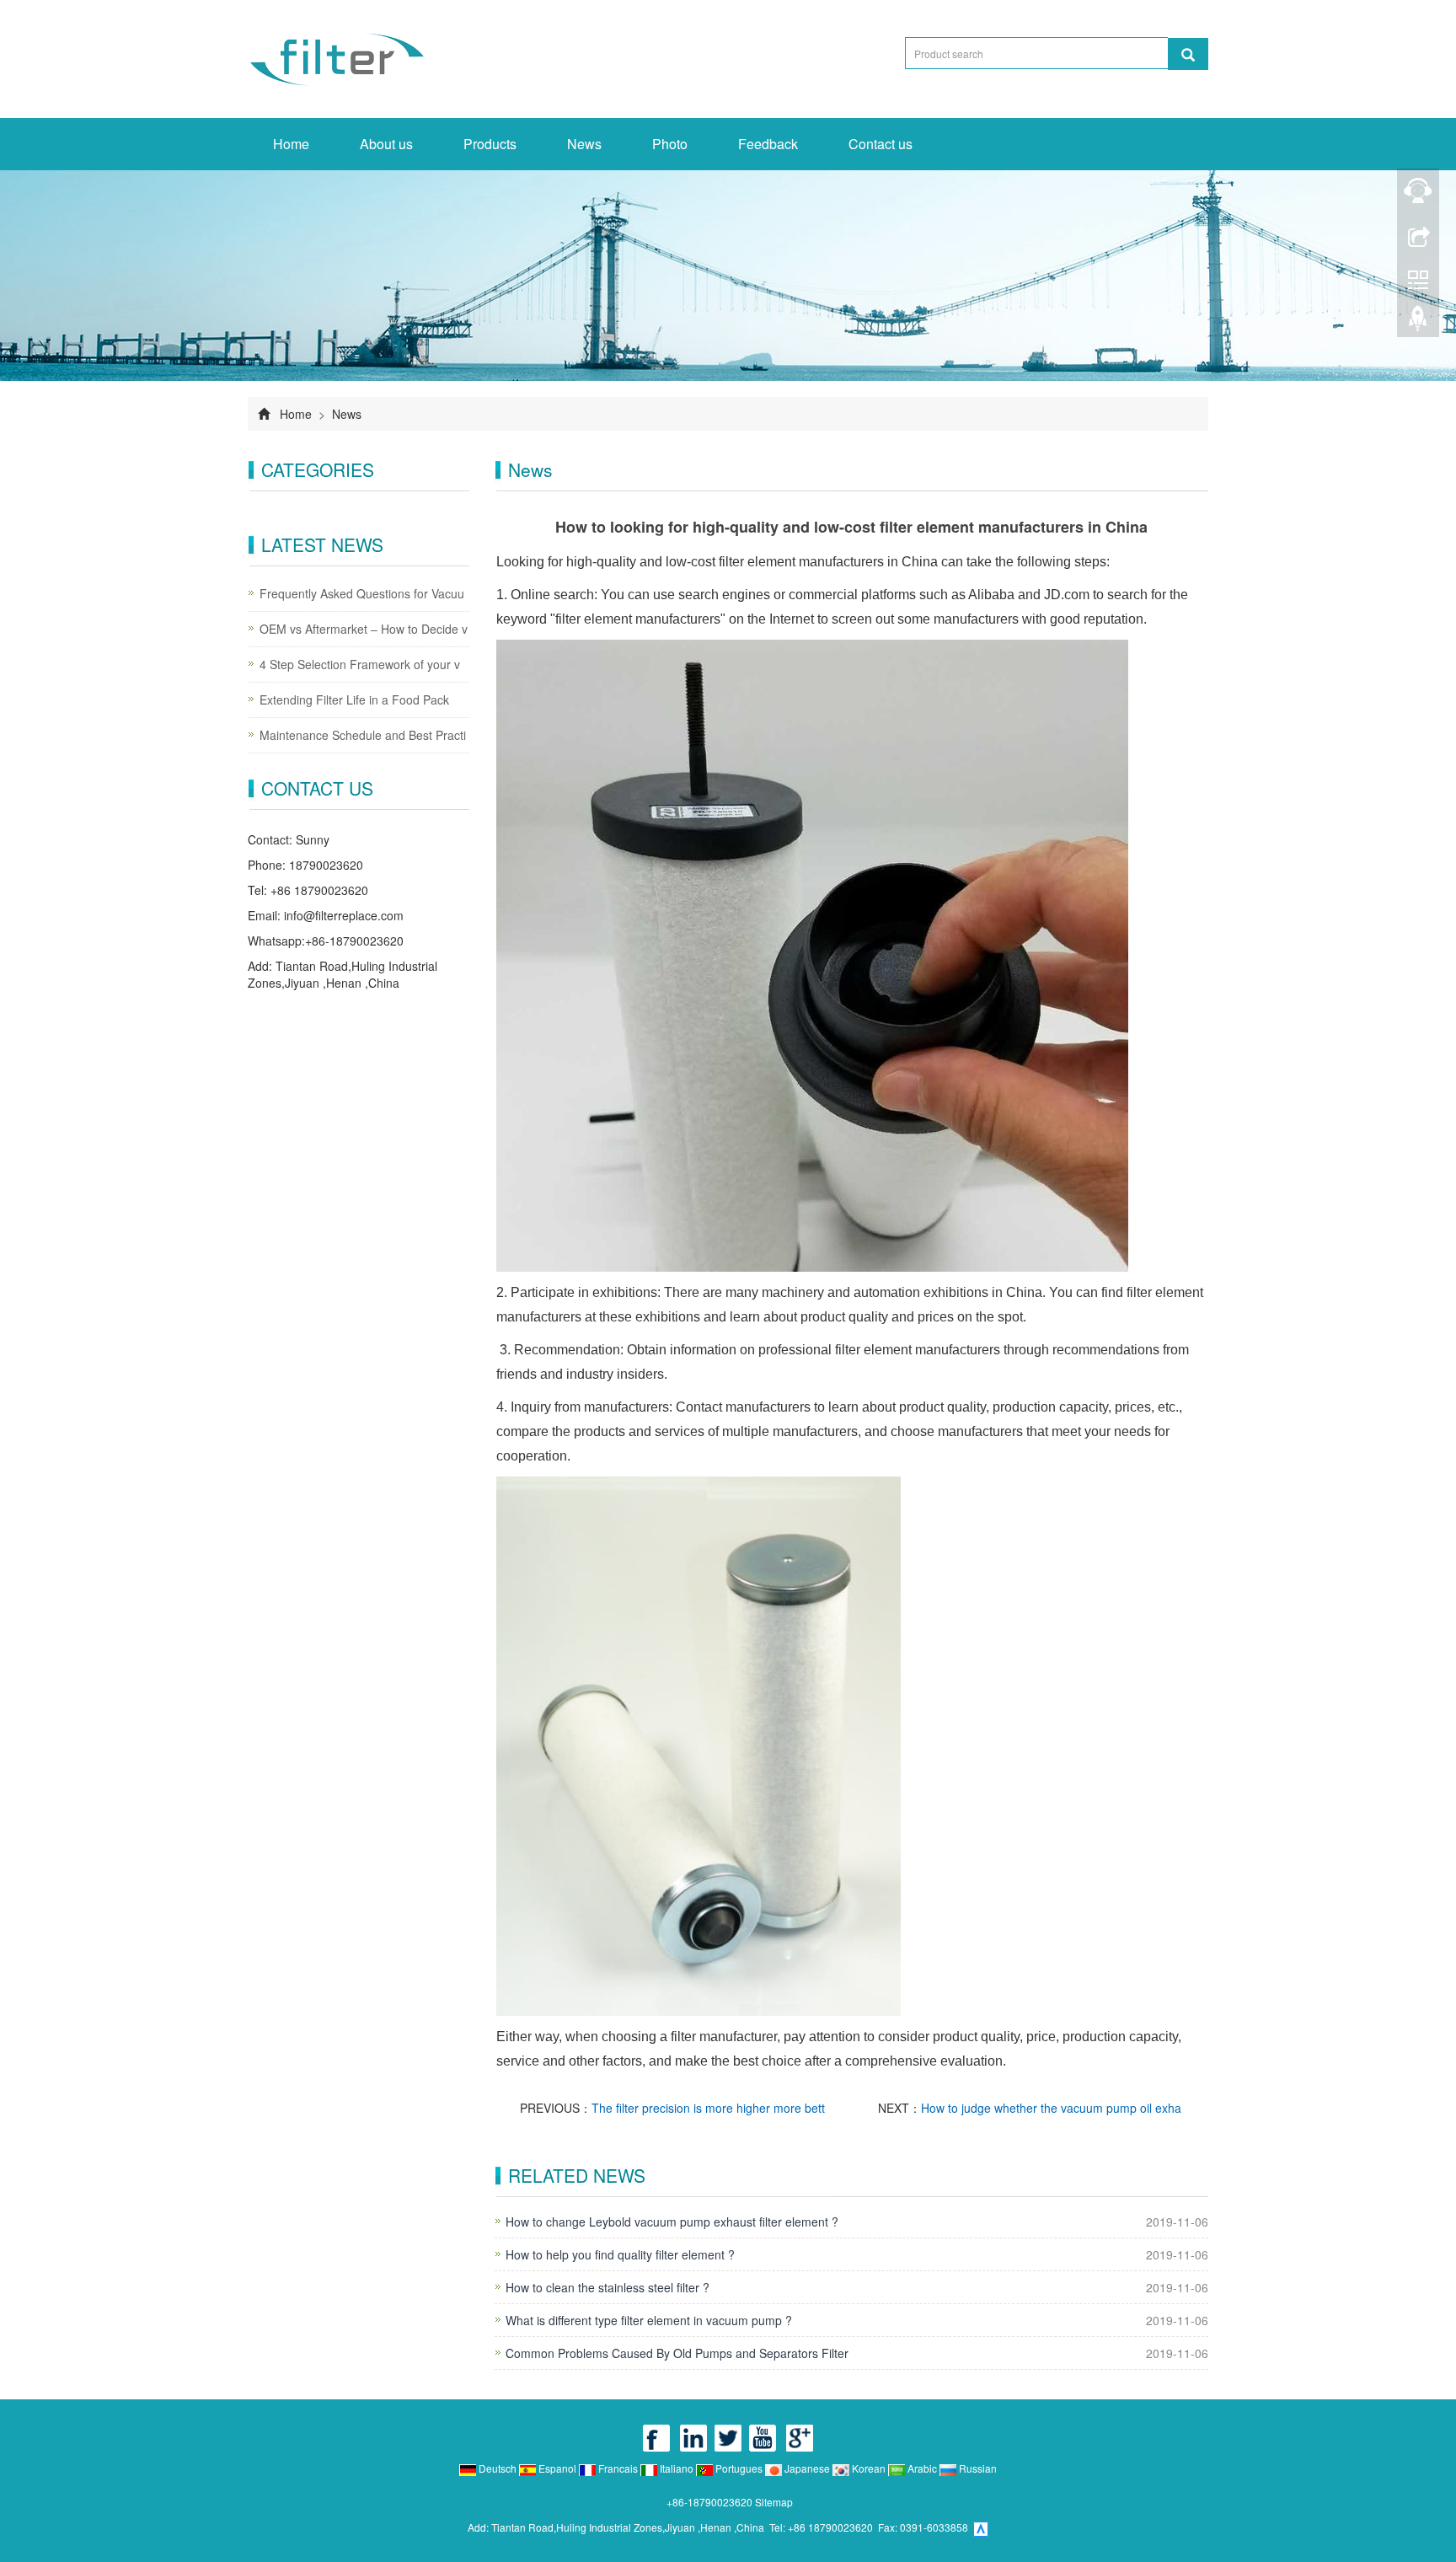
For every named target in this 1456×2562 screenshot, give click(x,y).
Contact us (881, 144)
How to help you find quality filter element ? (620, 2254)
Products (490, 144)
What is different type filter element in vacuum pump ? (649, 2320)
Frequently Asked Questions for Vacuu (362, 593)
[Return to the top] (1418, 323)
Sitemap (774, 2502)
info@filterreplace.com (344, 915)
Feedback (768, 144)
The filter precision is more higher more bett (708, 2108)
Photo (670, 144)
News (584, 144)
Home (291, 144)
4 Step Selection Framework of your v (360, 664)
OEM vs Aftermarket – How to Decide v (364, 629)
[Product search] (1188, 54)
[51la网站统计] (981, 2527)
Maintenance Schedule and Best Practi (363, 735)
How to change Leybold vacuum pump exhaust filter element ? (672, 2222)
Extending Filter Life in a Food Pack (354, 699)
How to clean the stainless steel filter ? (608, 2287)
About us (386, 144)
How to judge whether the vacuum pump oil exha (1051, 2108)
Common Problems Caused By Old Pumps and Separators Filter (677, 2353)
